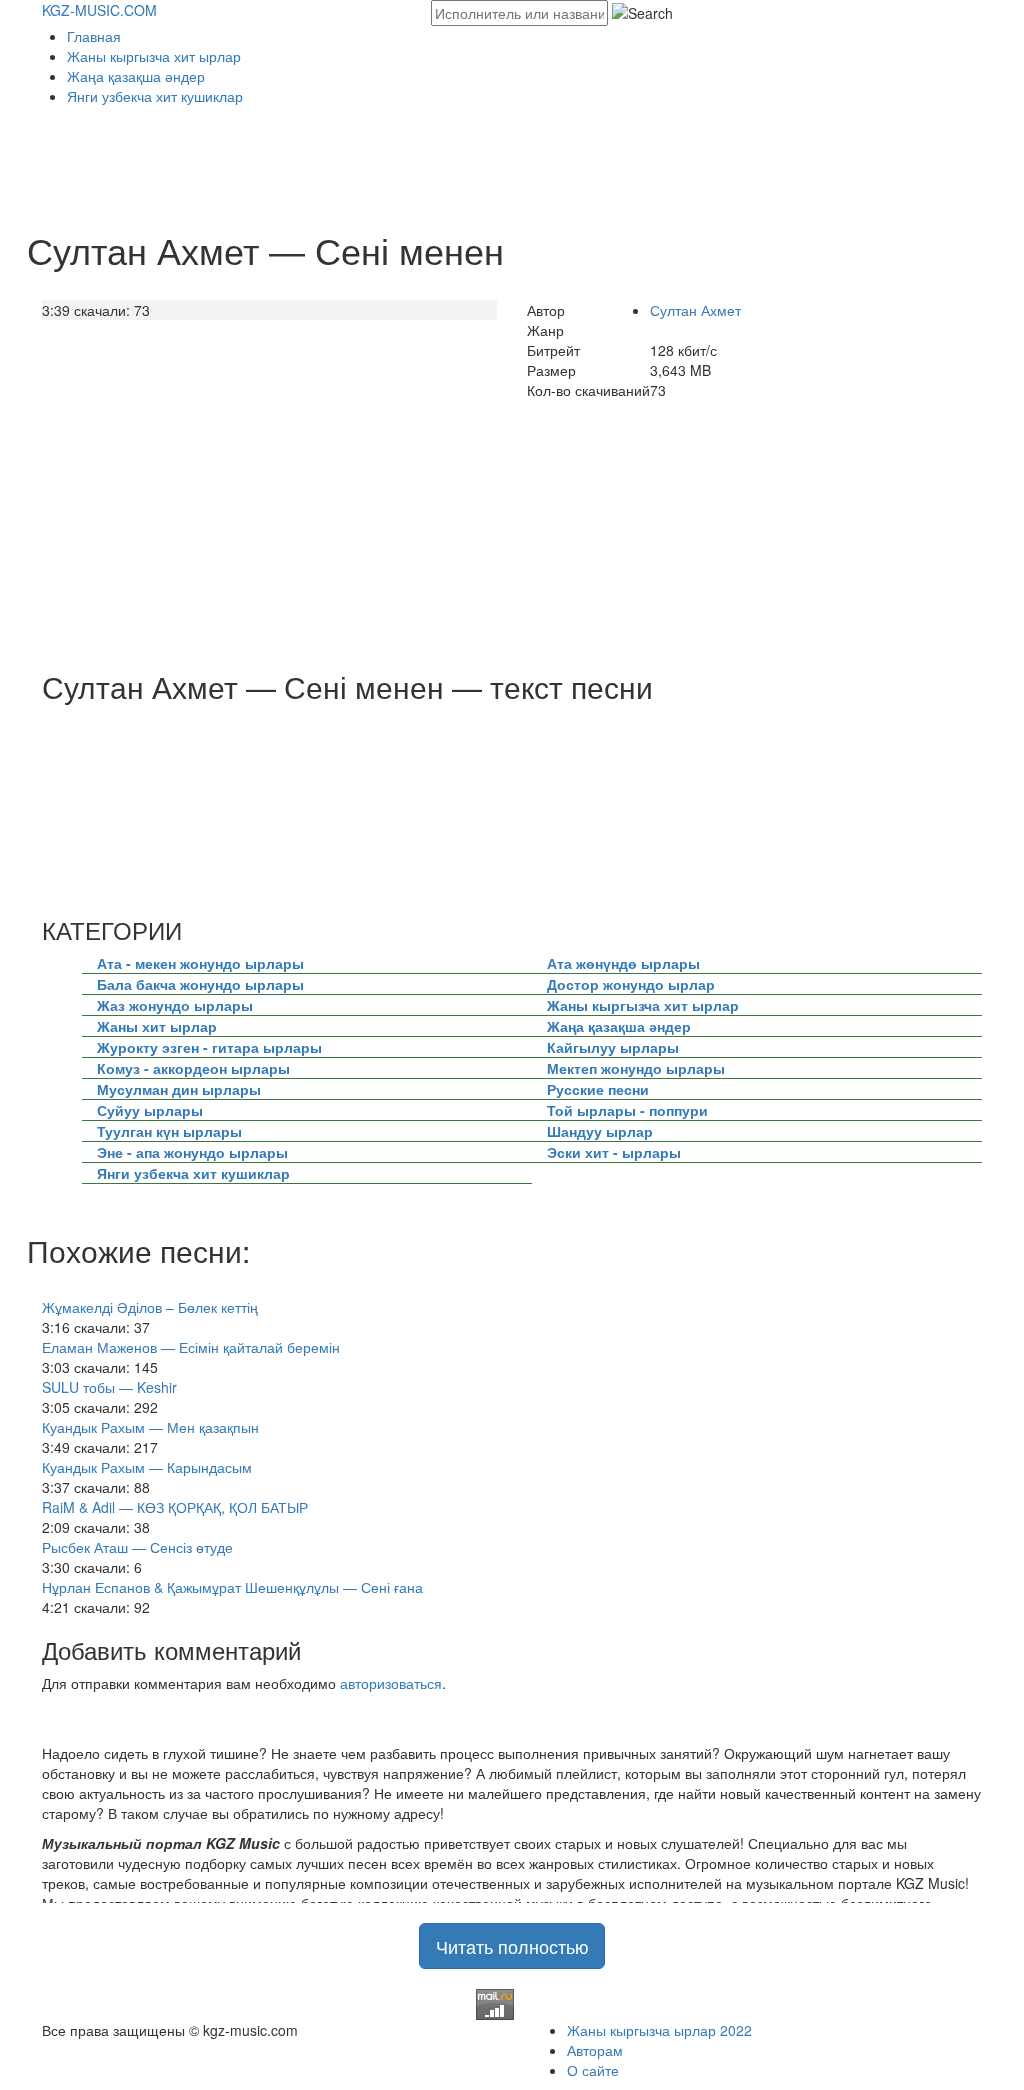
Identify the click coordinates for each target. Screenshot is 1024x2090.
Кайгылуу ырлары (613, 1047)
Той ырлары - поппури (627, 1110)
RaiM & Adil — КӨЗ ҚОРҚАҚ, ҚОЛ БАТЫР (175, 1507)
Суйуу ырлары (150, 1110)
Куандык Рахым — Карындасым (147, 1467)
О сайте (593, 2070)
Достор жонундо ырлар (631, 984)
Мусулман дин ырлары (179, 1089)
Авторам (595, 2050)
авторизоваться (391, 1683)
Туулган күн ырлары (169, 1131)
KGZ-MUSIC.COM (99, 10)
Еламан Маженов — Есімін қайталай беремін (191, 1347)
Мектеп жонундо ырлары (636, 1068)
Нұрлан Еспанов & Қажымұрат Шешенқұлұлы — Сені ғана (232, 1587)
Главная (94, 36)
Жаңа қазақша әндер (136, 76)
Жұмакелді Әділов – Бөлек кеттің (150, 1307)
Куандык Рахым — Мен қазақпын (150, 1427)
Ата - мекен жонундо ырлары (200, 963)
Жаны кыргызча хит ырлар (154, 56)
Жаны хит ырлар (157, 1026)
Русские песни (598, 1089)
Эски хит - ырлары (614, 1152)
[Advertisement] (406, 161)
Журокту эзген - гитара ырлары (209, 1047)
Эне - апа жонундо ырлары (192, 1152)
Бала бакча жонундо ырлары (200, 984)
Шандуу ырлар (600, 1131)
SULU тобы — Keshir (109, 1387)
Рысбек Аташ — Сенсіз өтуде (137, 1547)
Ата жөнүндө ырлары (623, 963)
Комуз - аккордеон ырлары (193, 1068)
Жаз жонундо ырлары (175, 1005)
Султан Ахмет (695, 310)
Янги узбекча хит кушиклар (155, 96)
